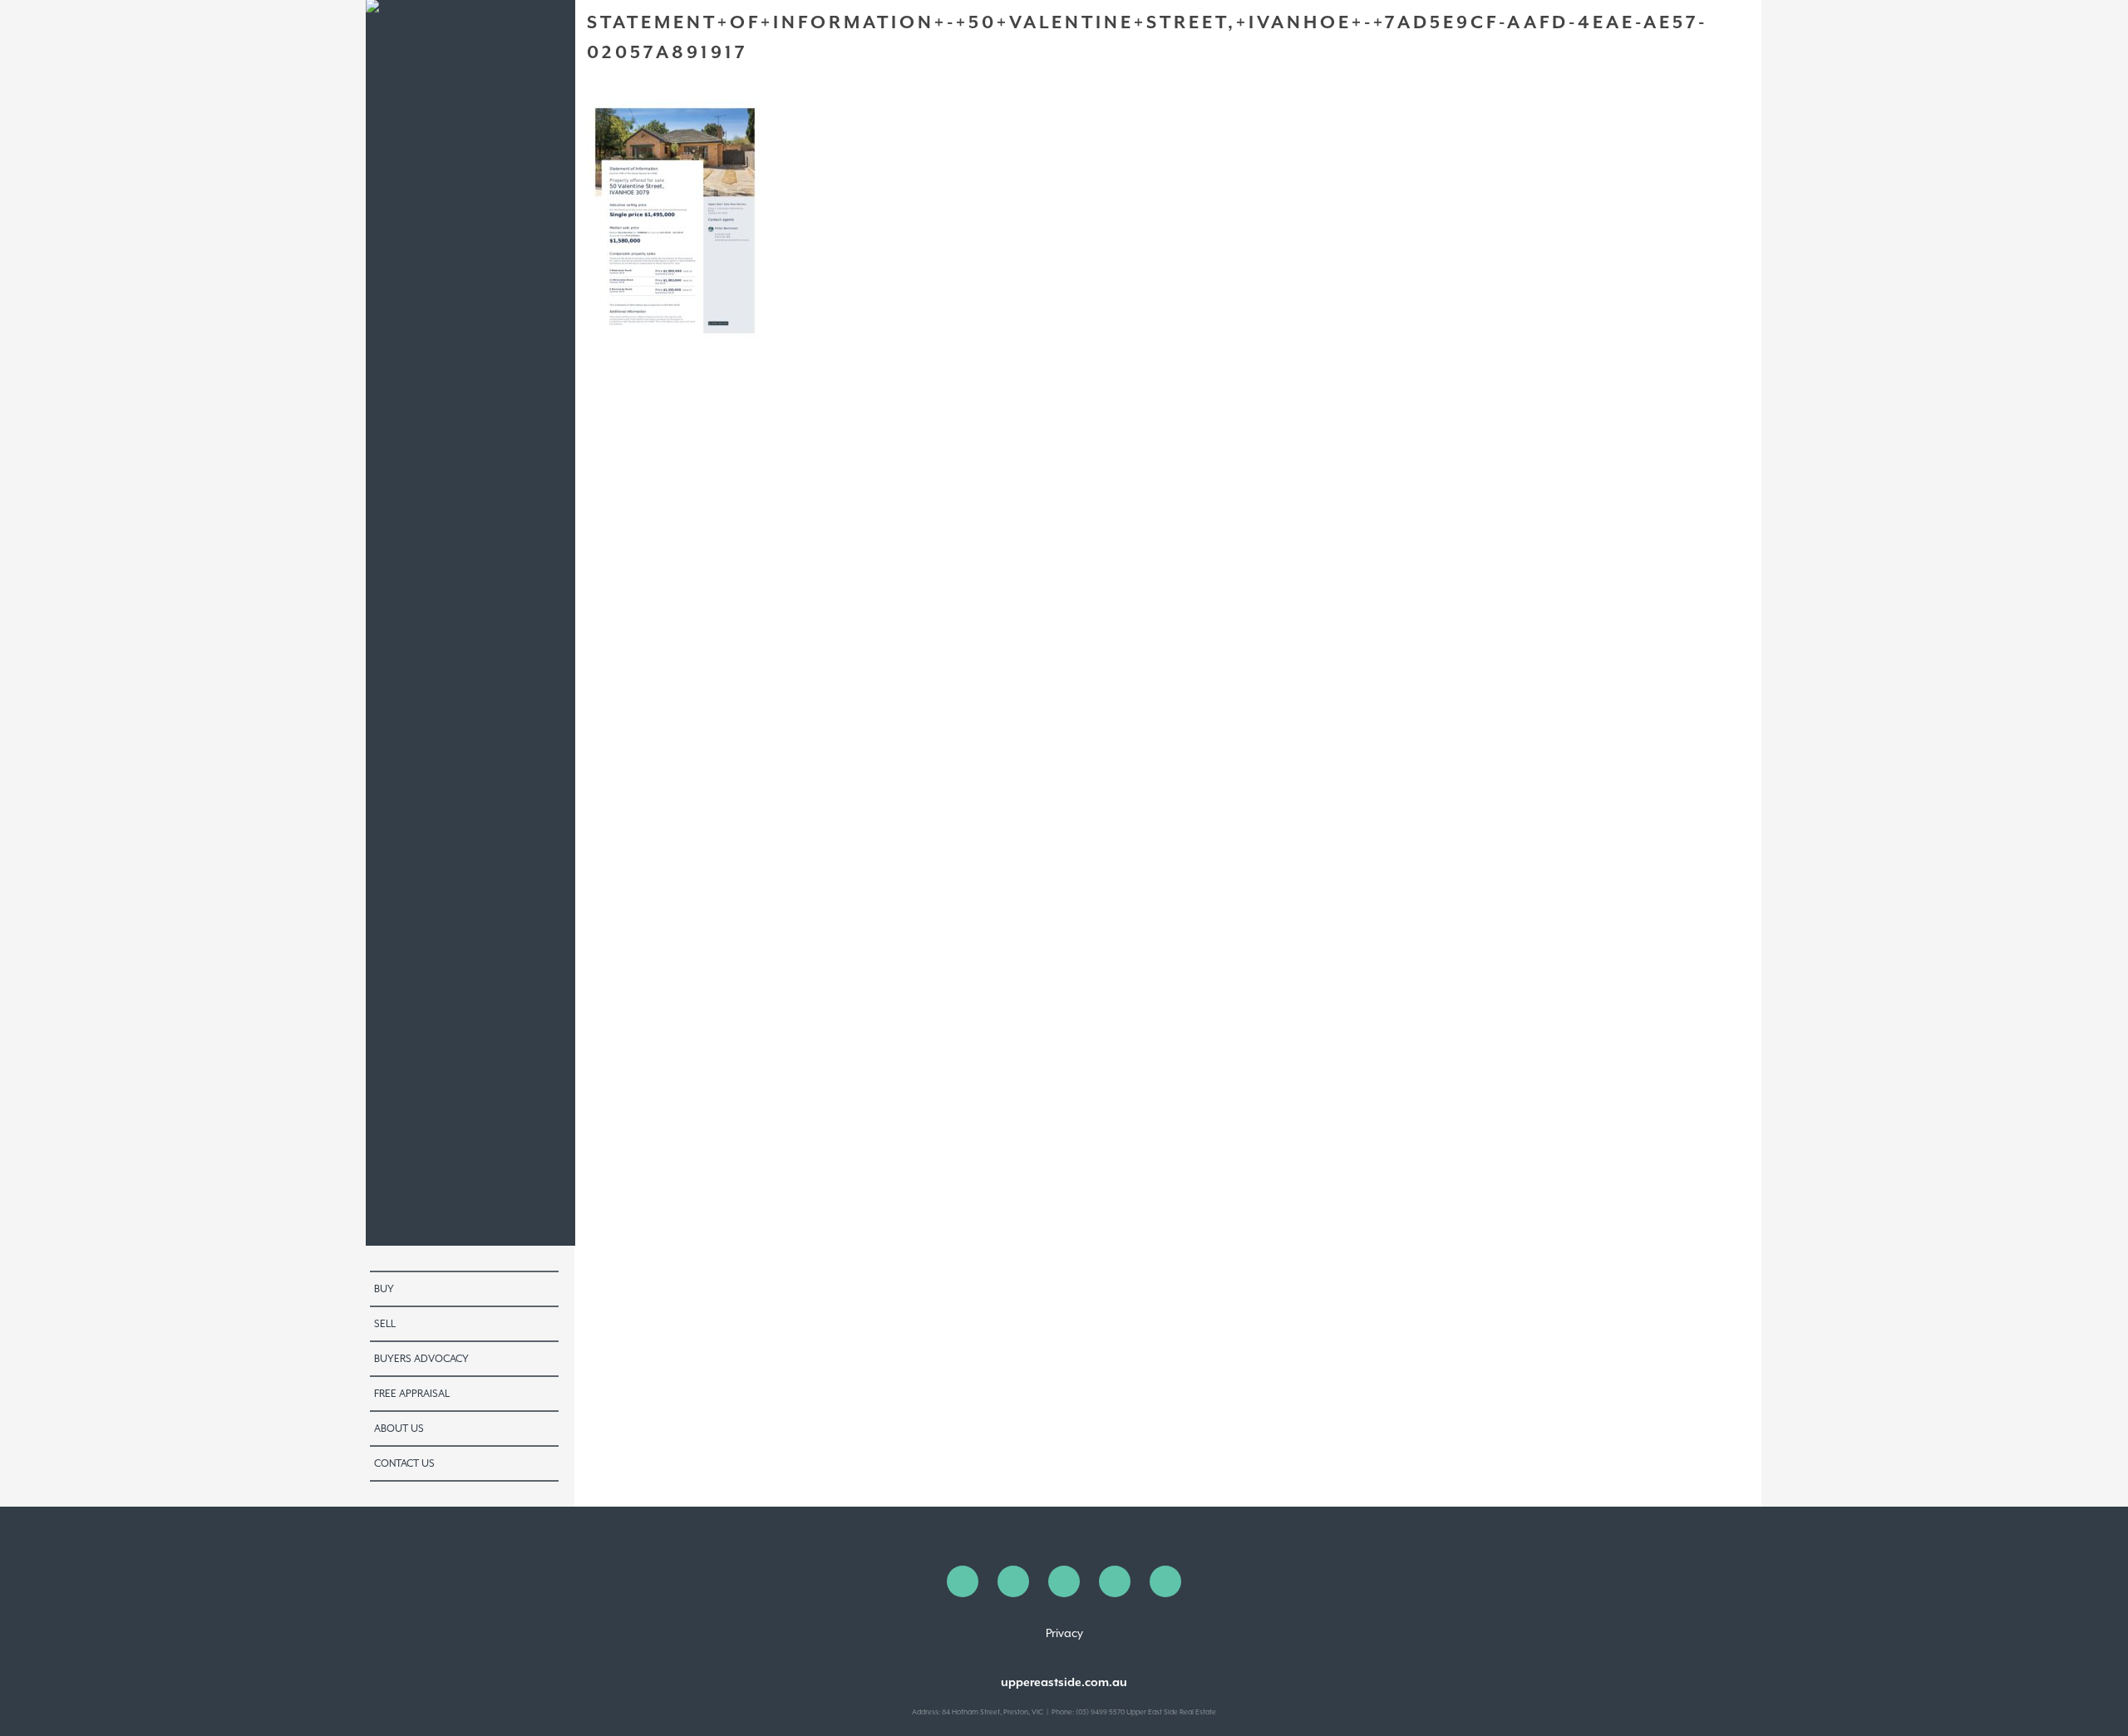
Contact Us (404, 1463)
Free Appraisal (412, 1394)
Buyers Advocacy (421, 1359)
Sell (385, 1324)
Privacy (1064, 1633)
